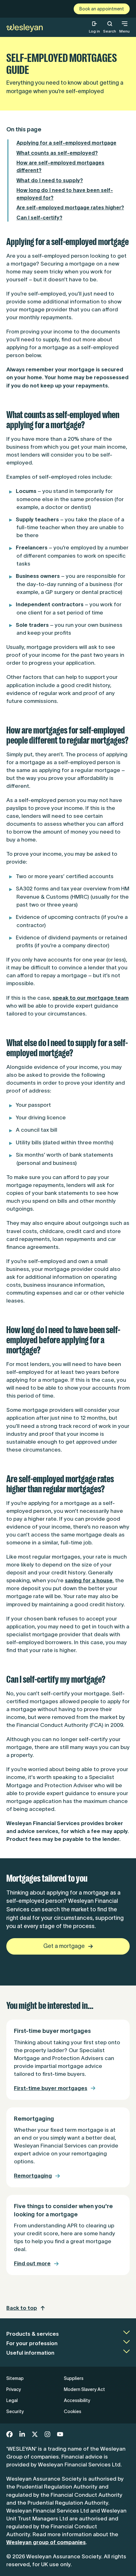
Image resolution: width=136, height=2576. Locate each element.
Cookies (73, 2411)
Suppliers (74, 2378)
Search (110, 27)
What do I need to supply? (50, 180)
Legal (12, 2400)
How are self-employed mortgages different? (60, 166)
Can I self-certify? (39, 218)
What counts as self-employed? (57, 153)
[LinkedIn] (22, 2434)
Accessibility (77, 2400)
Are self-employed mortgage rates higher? (70, 207)
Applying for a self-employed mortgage (66, 143)
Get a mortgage (64, 1946)
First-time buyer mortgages (51, 2088)
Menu (124, 31)
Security (15, 2411)
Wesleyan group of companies (46, 2542)
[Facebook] (9, 2434)
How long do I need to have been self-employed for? (65, 194)
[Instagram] (47, 2434)
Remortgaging (33, 2176)
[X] (35, 2434)
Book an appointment (102, 9)
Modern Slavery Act (84, 2389)
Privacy (14, 2389)
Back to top (22, 2308)
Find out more (32, 2263)
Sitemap (15, 2378)
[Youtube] (60, 2434)
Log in (94, 31)
